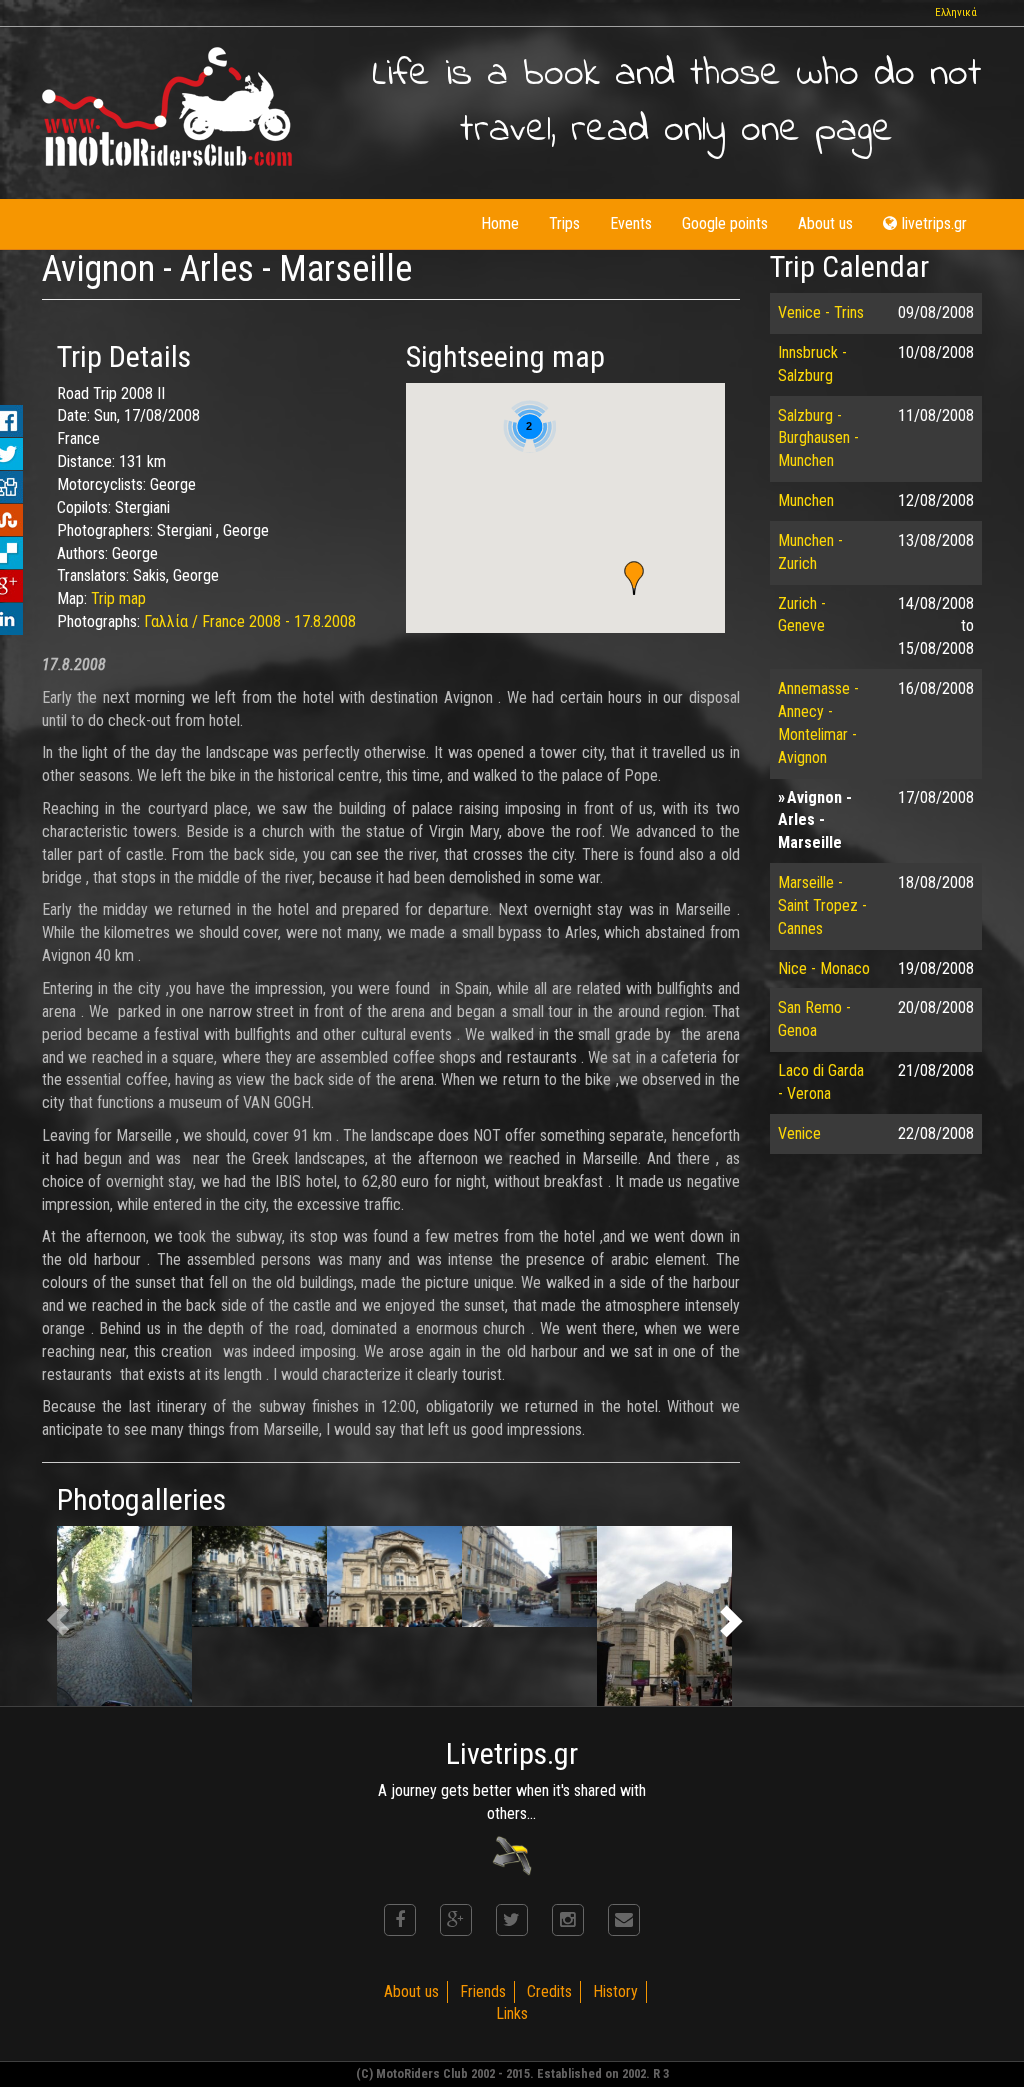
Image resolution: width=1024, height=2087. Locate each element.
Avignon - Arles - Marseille (815, 820)
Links (512, 2013)
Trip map (118, 598)
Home (500, 223)
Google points (725, 223)
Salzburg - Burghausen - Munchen (818, 438)
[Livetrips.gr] (512, 1854)
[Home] (167, 106)
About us (825, 223)
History (615, 1991)
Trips (564, 223)
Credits (549, 1991)
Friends (483, 1991)
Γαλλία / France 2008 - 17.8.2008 (250, 621)
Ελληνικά (956, 12)
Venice (799, 1133)
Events (631, 223)
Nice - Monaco (824, 968)
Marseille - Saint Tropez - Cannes (822, 905)
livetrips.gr (934, 223)
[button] (634, 578)
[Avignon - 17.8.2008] (124, 1616)
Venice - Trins (821, 312)
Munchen (806, 500)
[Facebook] (400, 1920)
